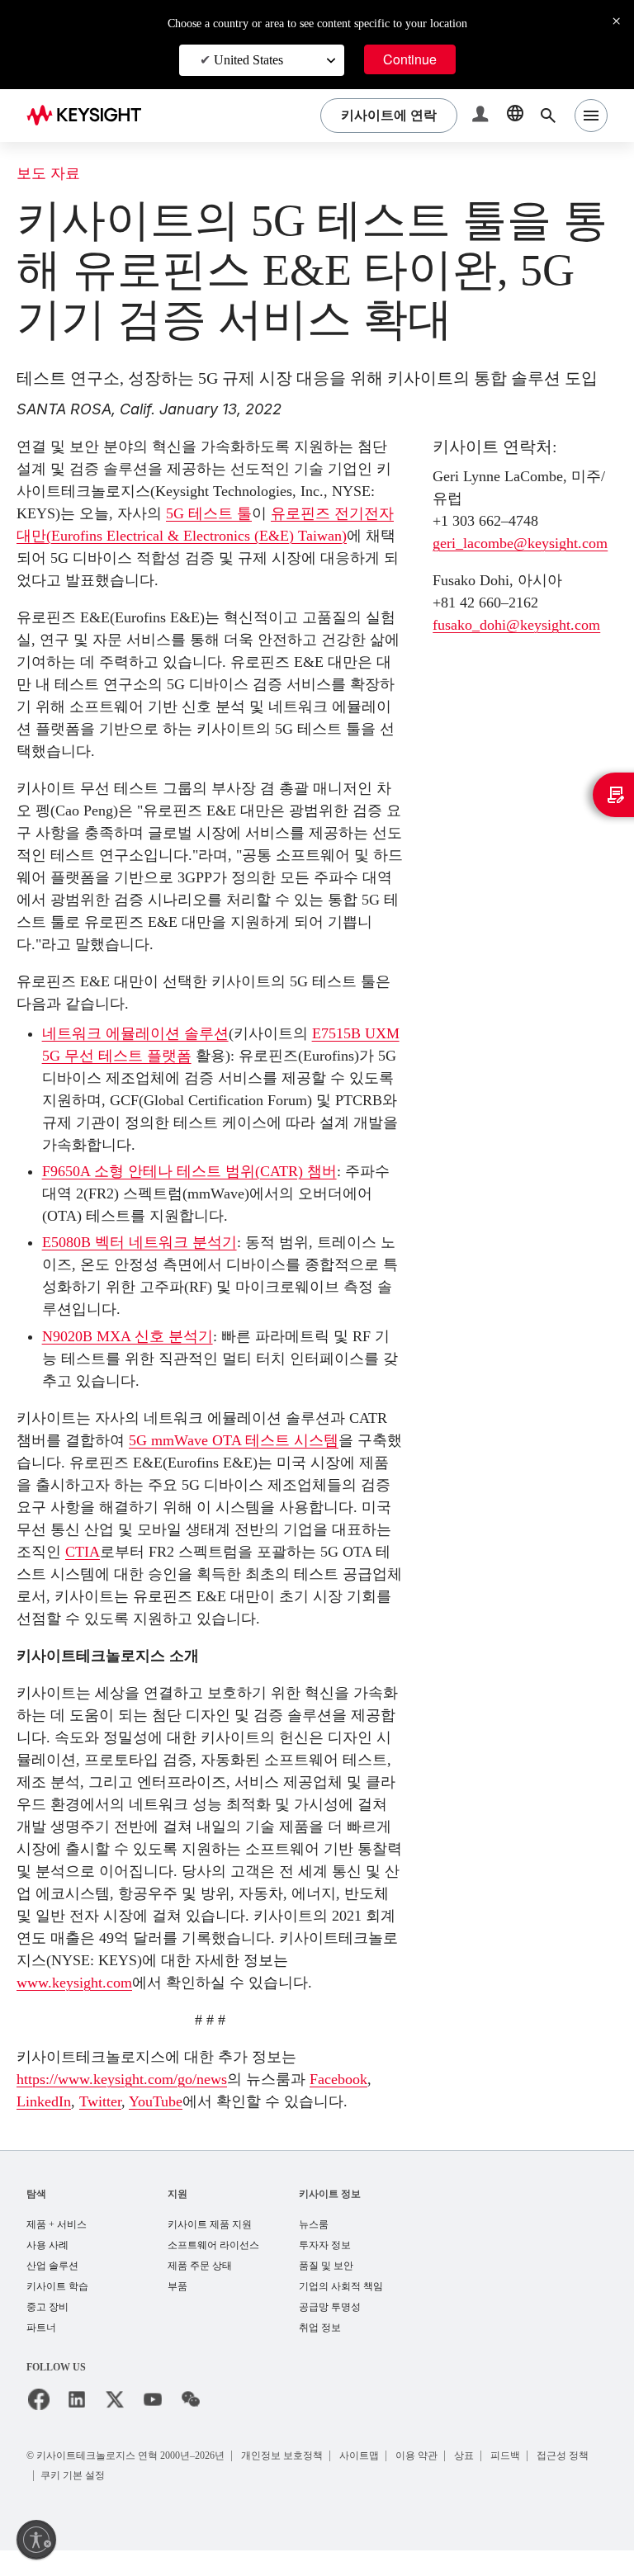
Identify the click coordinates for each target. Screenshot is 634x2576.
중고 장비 (47, 2332)
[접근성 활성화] (36, 2540)
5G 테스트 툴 (211, 513)
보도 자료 (48, 174)
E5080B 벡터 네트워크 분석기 (143, 1242)
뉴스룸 (314, 2246)
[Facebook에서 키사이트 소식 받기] (39, 2426)
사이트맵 (375, 2481)
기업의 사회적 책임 (341, 2311)
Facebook (51, 2101)
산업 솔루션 (52, 2289)
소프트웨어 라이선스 (213, 2268)
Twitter (185, 2101)
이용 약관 (434, 2481)
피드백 (526, 2481)
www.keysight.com (83, 1982)
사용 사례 (47, 2268)
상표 (483, 2481)
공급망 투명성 (330, 2332)
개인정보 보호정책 (296, 2481)
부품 (177, 2311)
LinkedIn (123, 2101)
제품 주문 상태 (200, 2289)
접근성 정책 (71, 2500)
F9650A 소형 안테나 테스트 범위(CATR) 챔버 (194, 1171)
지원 (177, 2215)
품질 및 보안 (326, 2289)
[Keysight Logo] (90, 116)
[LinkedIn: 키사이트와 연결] (77, 2426)
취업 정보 (320, 2354)
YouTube (248, 2101)
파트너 (41, 2354)
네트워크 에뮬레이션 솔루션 (135, 1033)
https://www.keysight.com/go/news (140, 2079)
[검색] (548, 116)
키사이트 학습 (57, 2311)
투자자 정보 (325, 2268)
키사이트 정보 (330, 2215)
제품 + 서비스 (57, 2246)
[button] (482, 116)
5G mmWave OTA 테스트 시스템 (237, 1440)
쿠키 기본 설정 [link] (144, 2500)
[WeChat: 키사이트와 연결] (191, 2426)
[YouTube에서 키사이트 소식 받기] (153, 2426)
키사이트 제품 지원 (210, 2246)
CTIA (102, 1551)
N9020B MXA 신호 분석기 (131, 1336)
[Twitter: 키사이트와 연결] (115, 2426)
